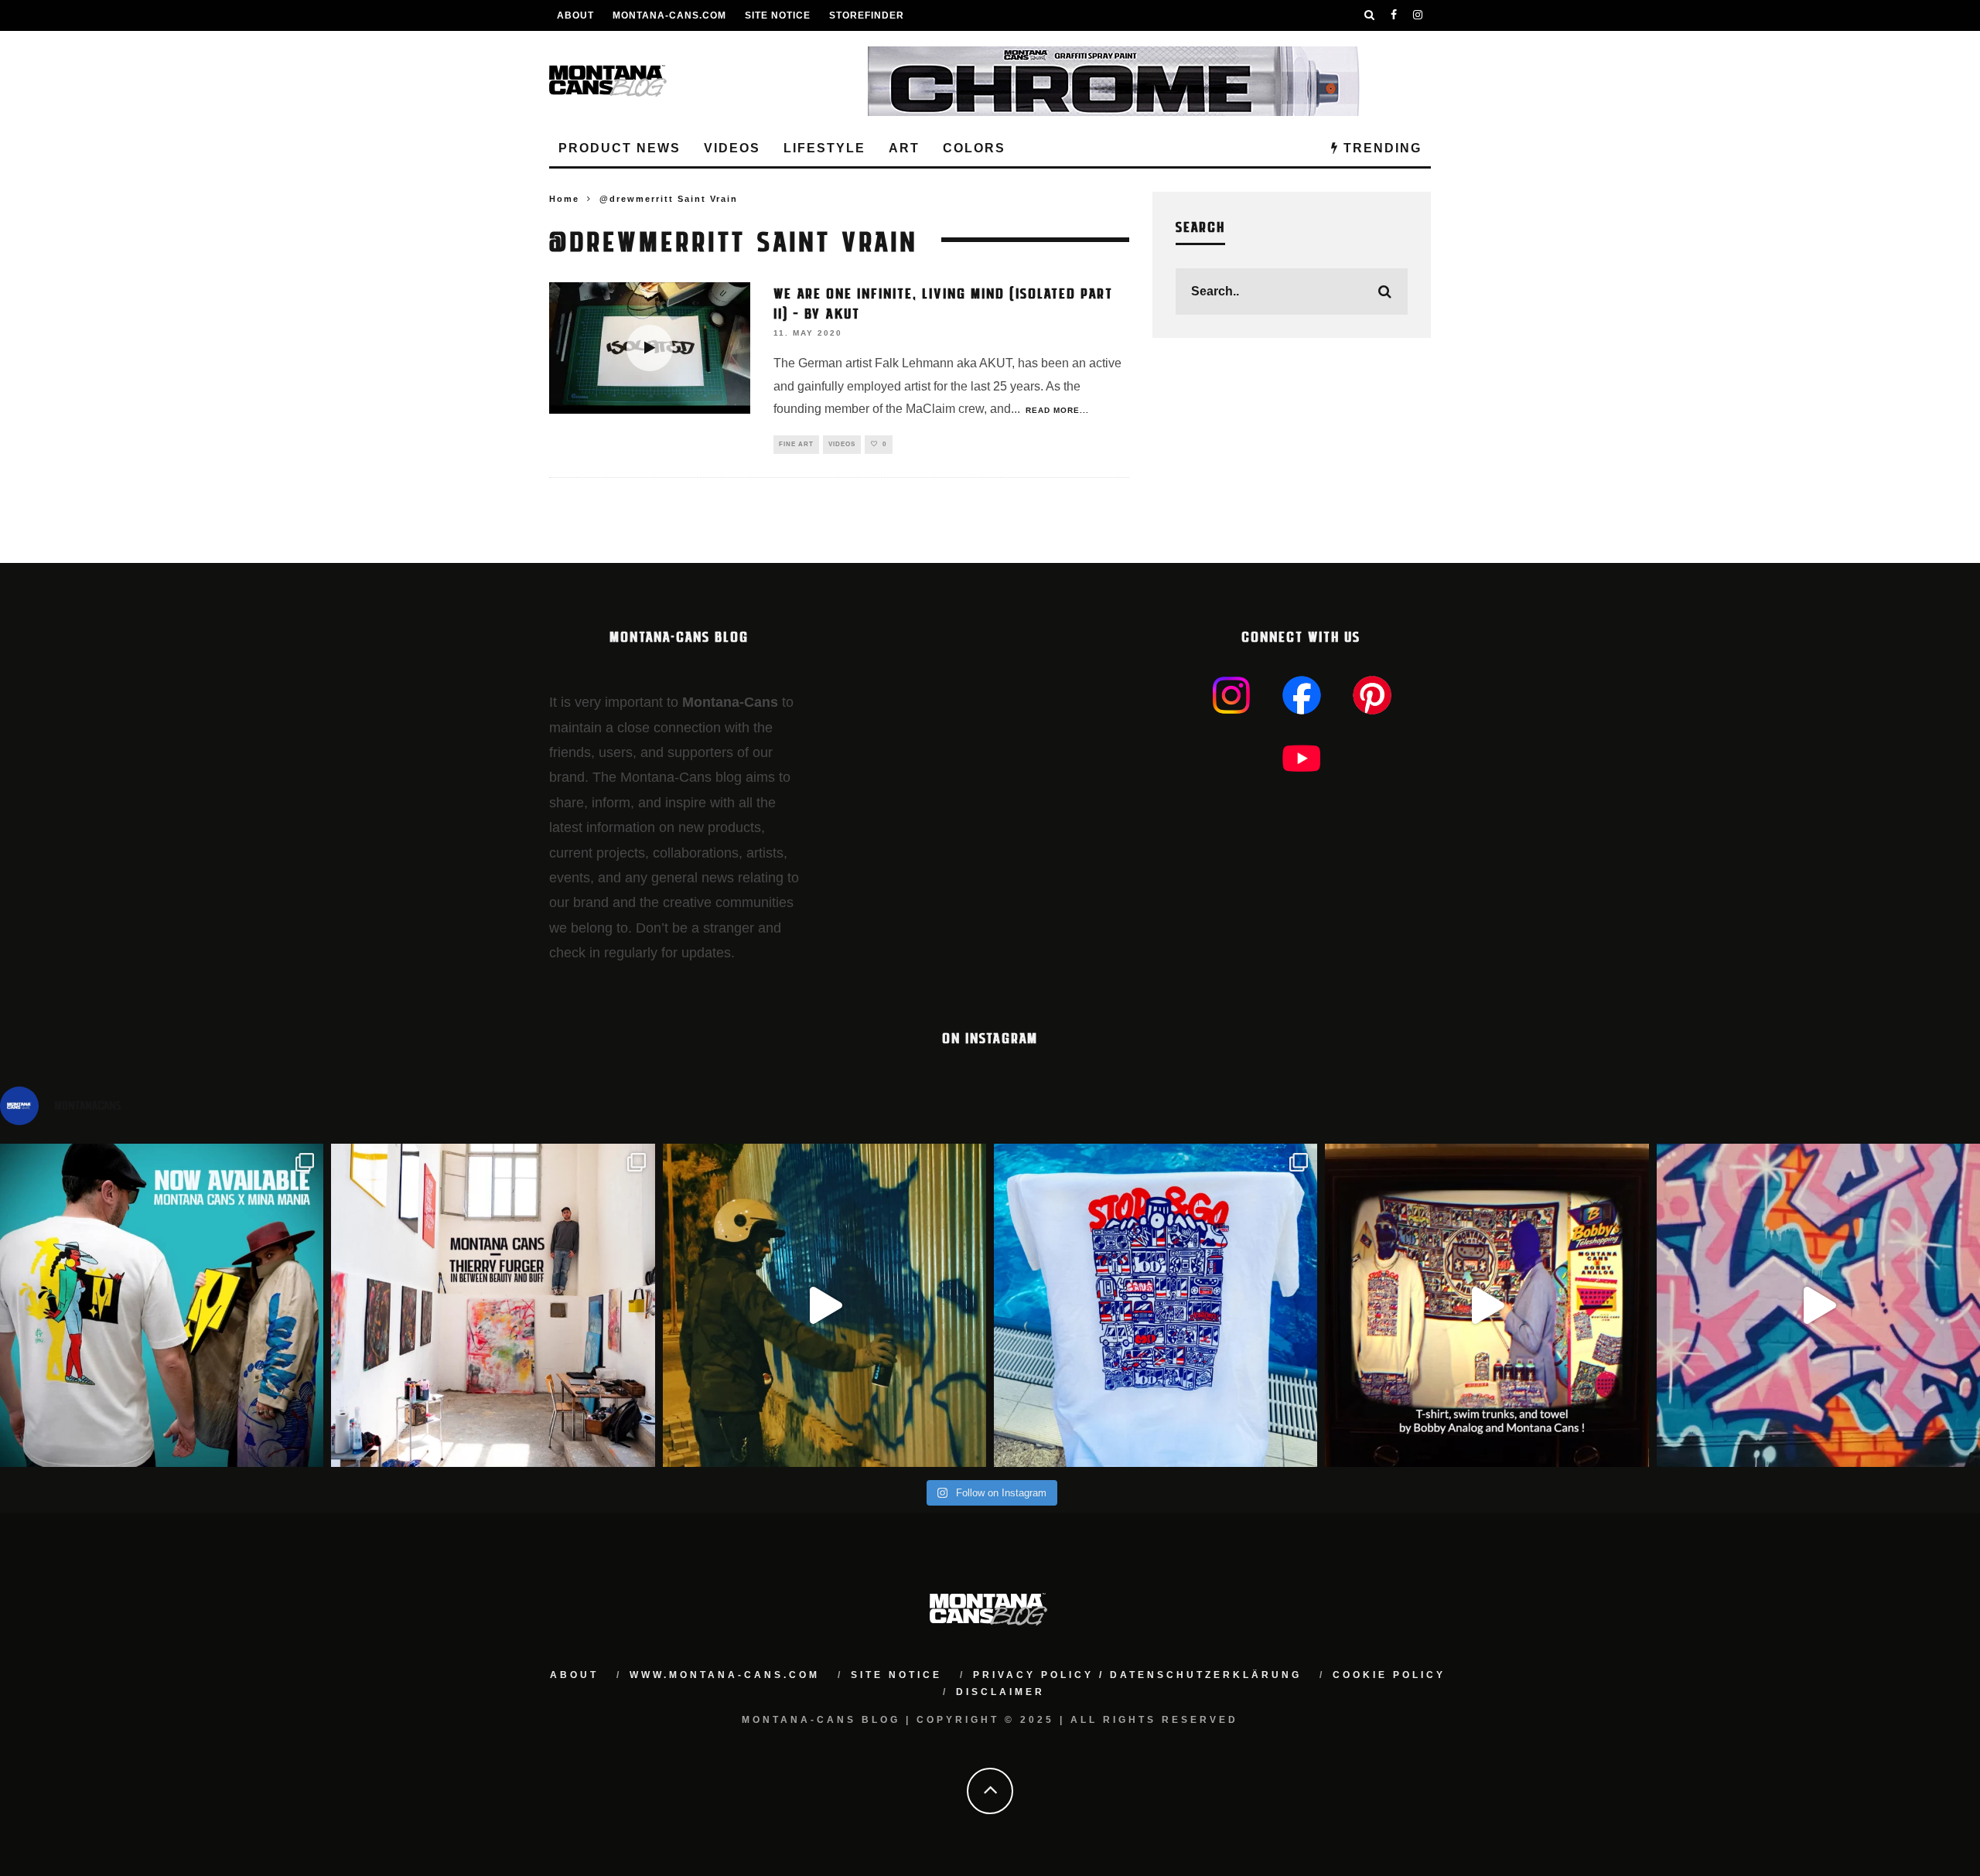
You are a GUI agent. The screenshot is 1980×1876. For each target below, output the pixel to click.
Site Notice (778, 15)
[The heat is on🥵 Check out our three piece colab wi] (1156, 1305)
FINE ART (796, 444)
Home (564, 199)
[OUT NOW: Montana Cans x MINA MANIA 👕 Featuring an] (162, 1305)
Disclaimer (1000, 1692)
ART (904, 148)
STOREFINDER (867, 15)
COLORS (974, 148)
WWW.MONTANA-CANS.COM (725, 1675)
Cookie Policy (1389, 1675)
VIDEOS (732, 148)
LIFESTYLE (824, 148)
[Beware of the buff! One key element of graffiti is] (493, 1305)
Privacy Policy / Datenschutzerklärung (1137, 1675)
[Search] (1370, 15)
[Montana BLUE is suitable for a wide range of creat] (1818, 1305)
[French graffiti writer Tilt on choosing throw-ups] (824, 1305)
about (574, 1675)
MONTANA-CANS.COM (669, 15)
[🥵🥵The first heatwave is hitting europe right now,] (1487, 1305)
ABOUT (575, 15)
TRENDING (1380, 148)
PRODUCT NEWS (620, 148)
